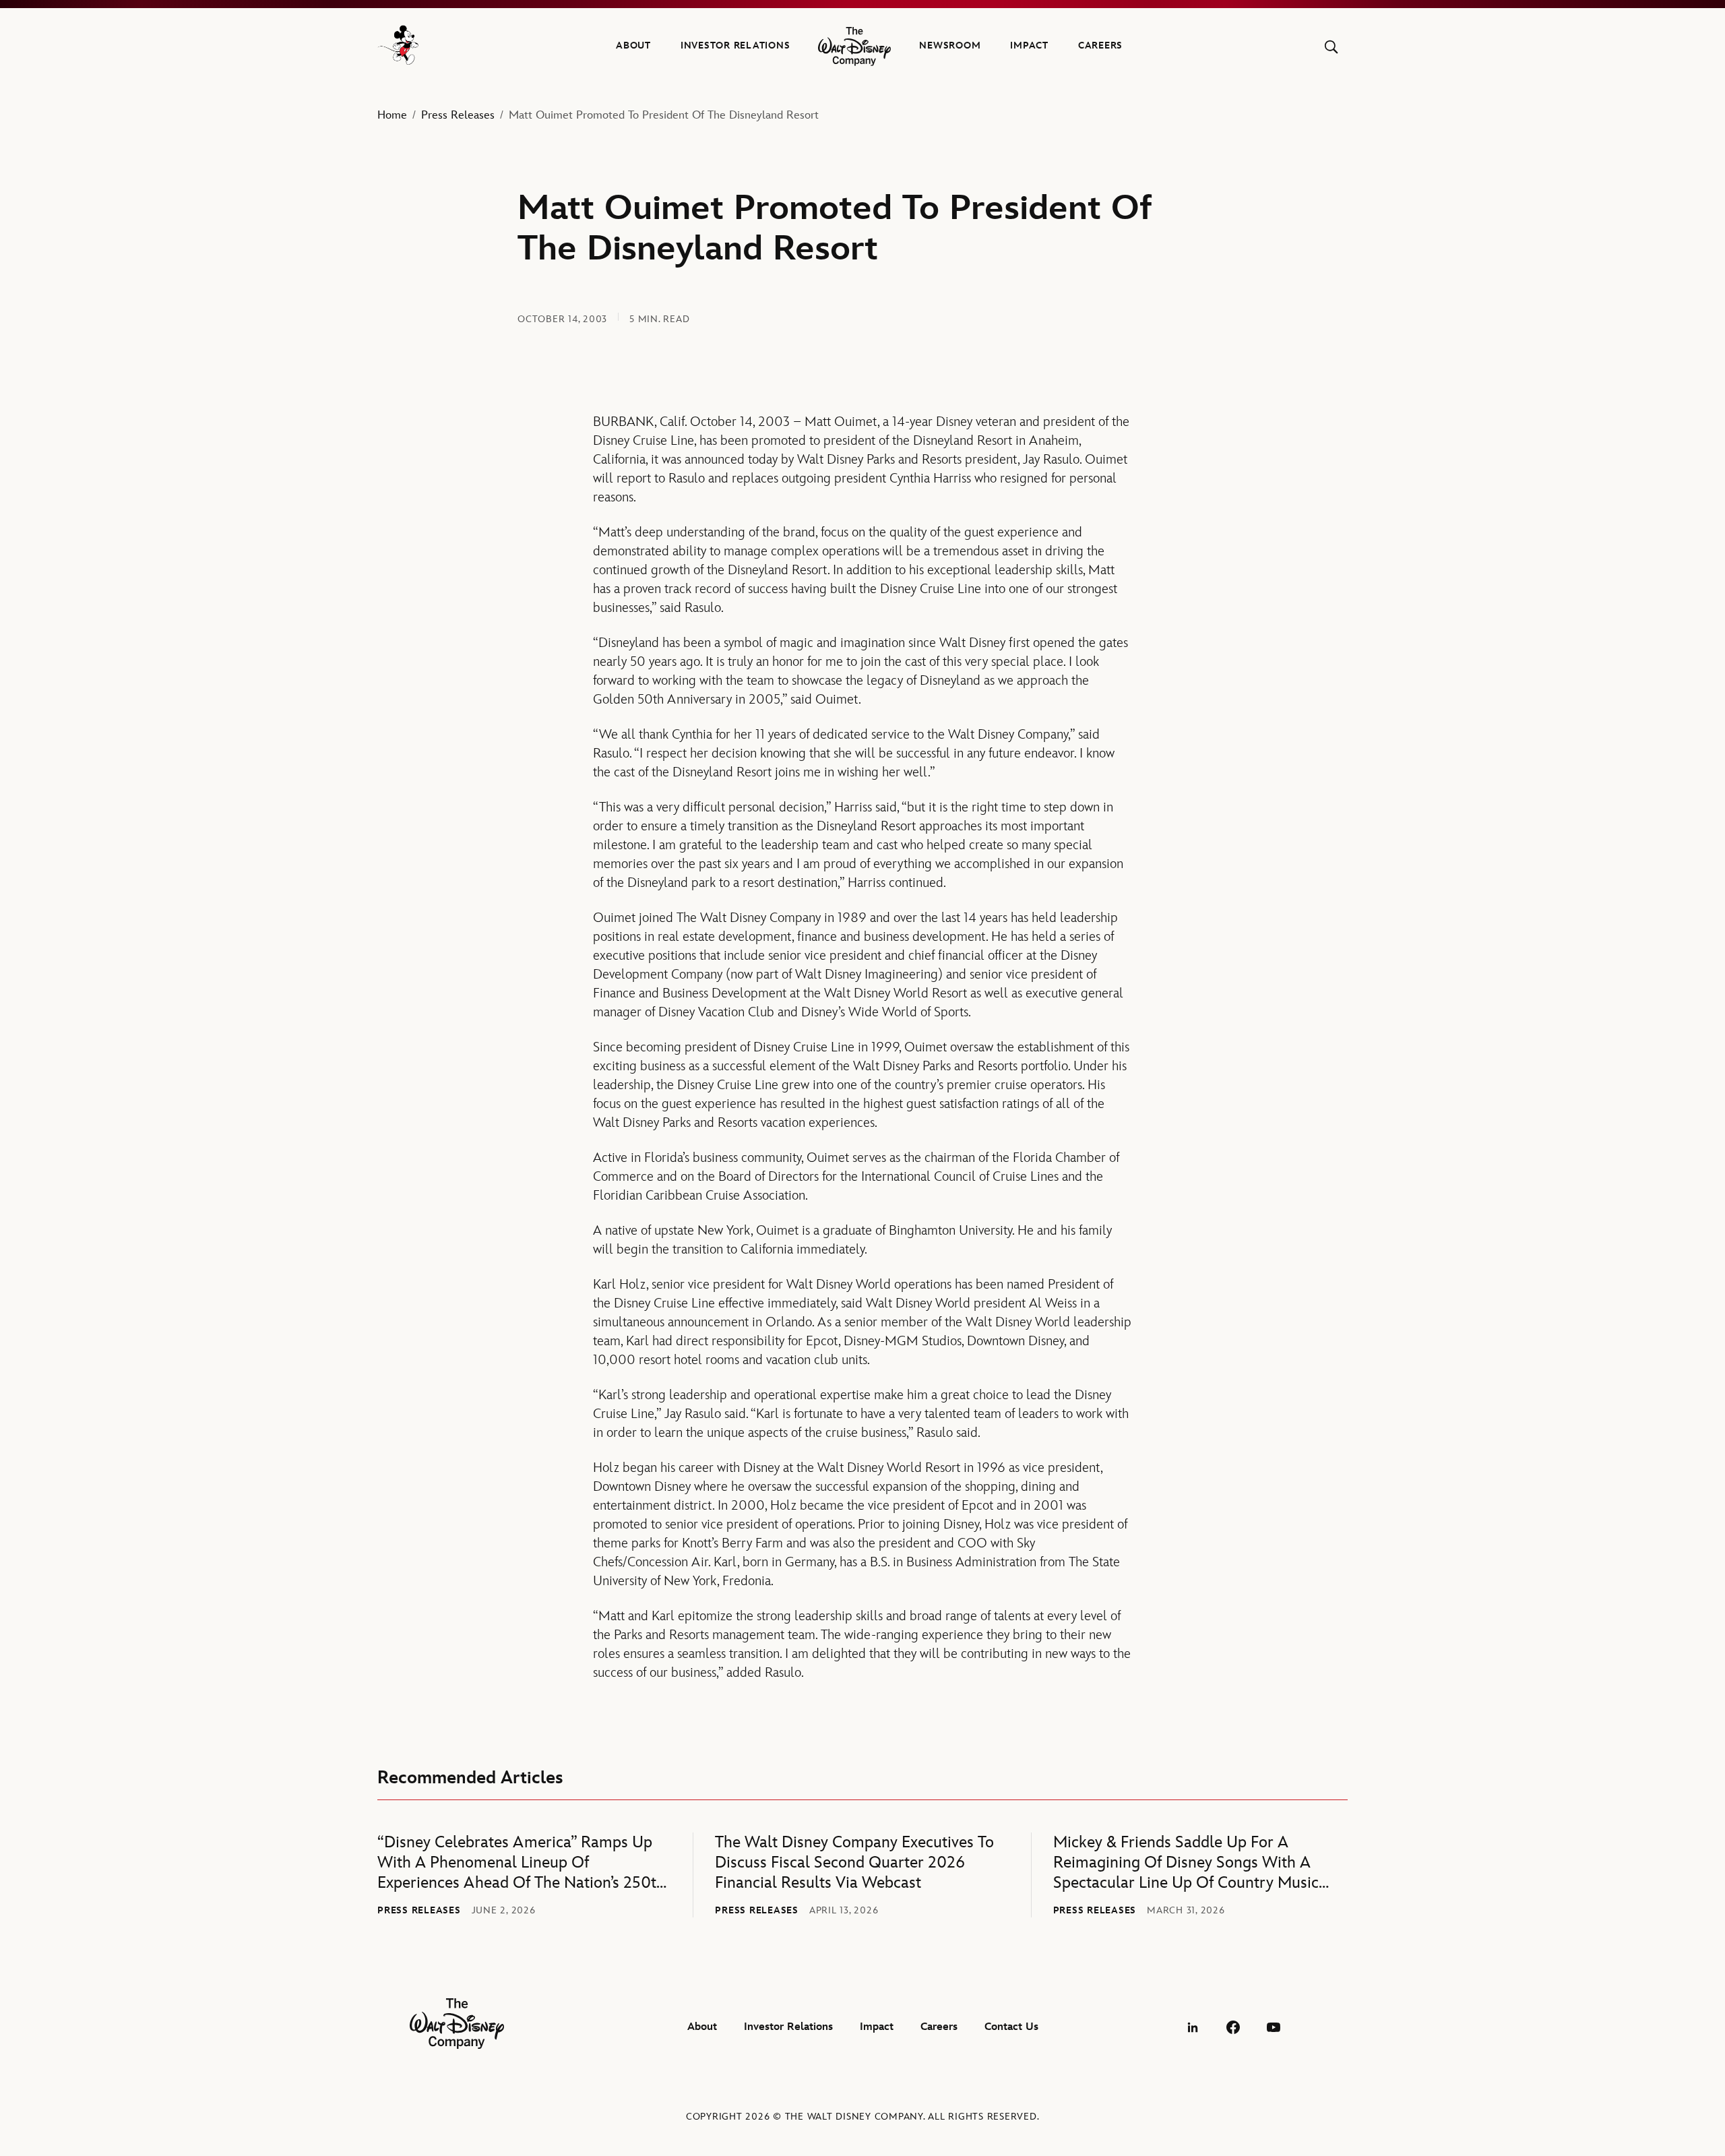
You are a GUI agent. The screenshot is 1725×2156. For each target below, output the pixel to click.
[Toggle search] (1331, 47)
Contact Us (1011, 2027)
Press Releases (458, 115)
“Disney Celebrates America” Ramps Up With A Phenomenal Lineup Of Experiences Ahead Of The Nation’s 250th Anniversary (521, 1863)
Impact (1029, 45)
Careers (1100, 45)
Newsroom (950, 45)
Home (392, 115)
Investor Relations (735, 45)
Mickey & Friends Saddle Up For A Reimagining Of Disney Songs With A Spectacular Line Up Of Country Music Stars (1186, 1863)
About (633, 45)
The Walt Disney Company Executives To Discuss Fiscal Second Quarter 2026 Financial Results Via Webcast (854, 1862)
